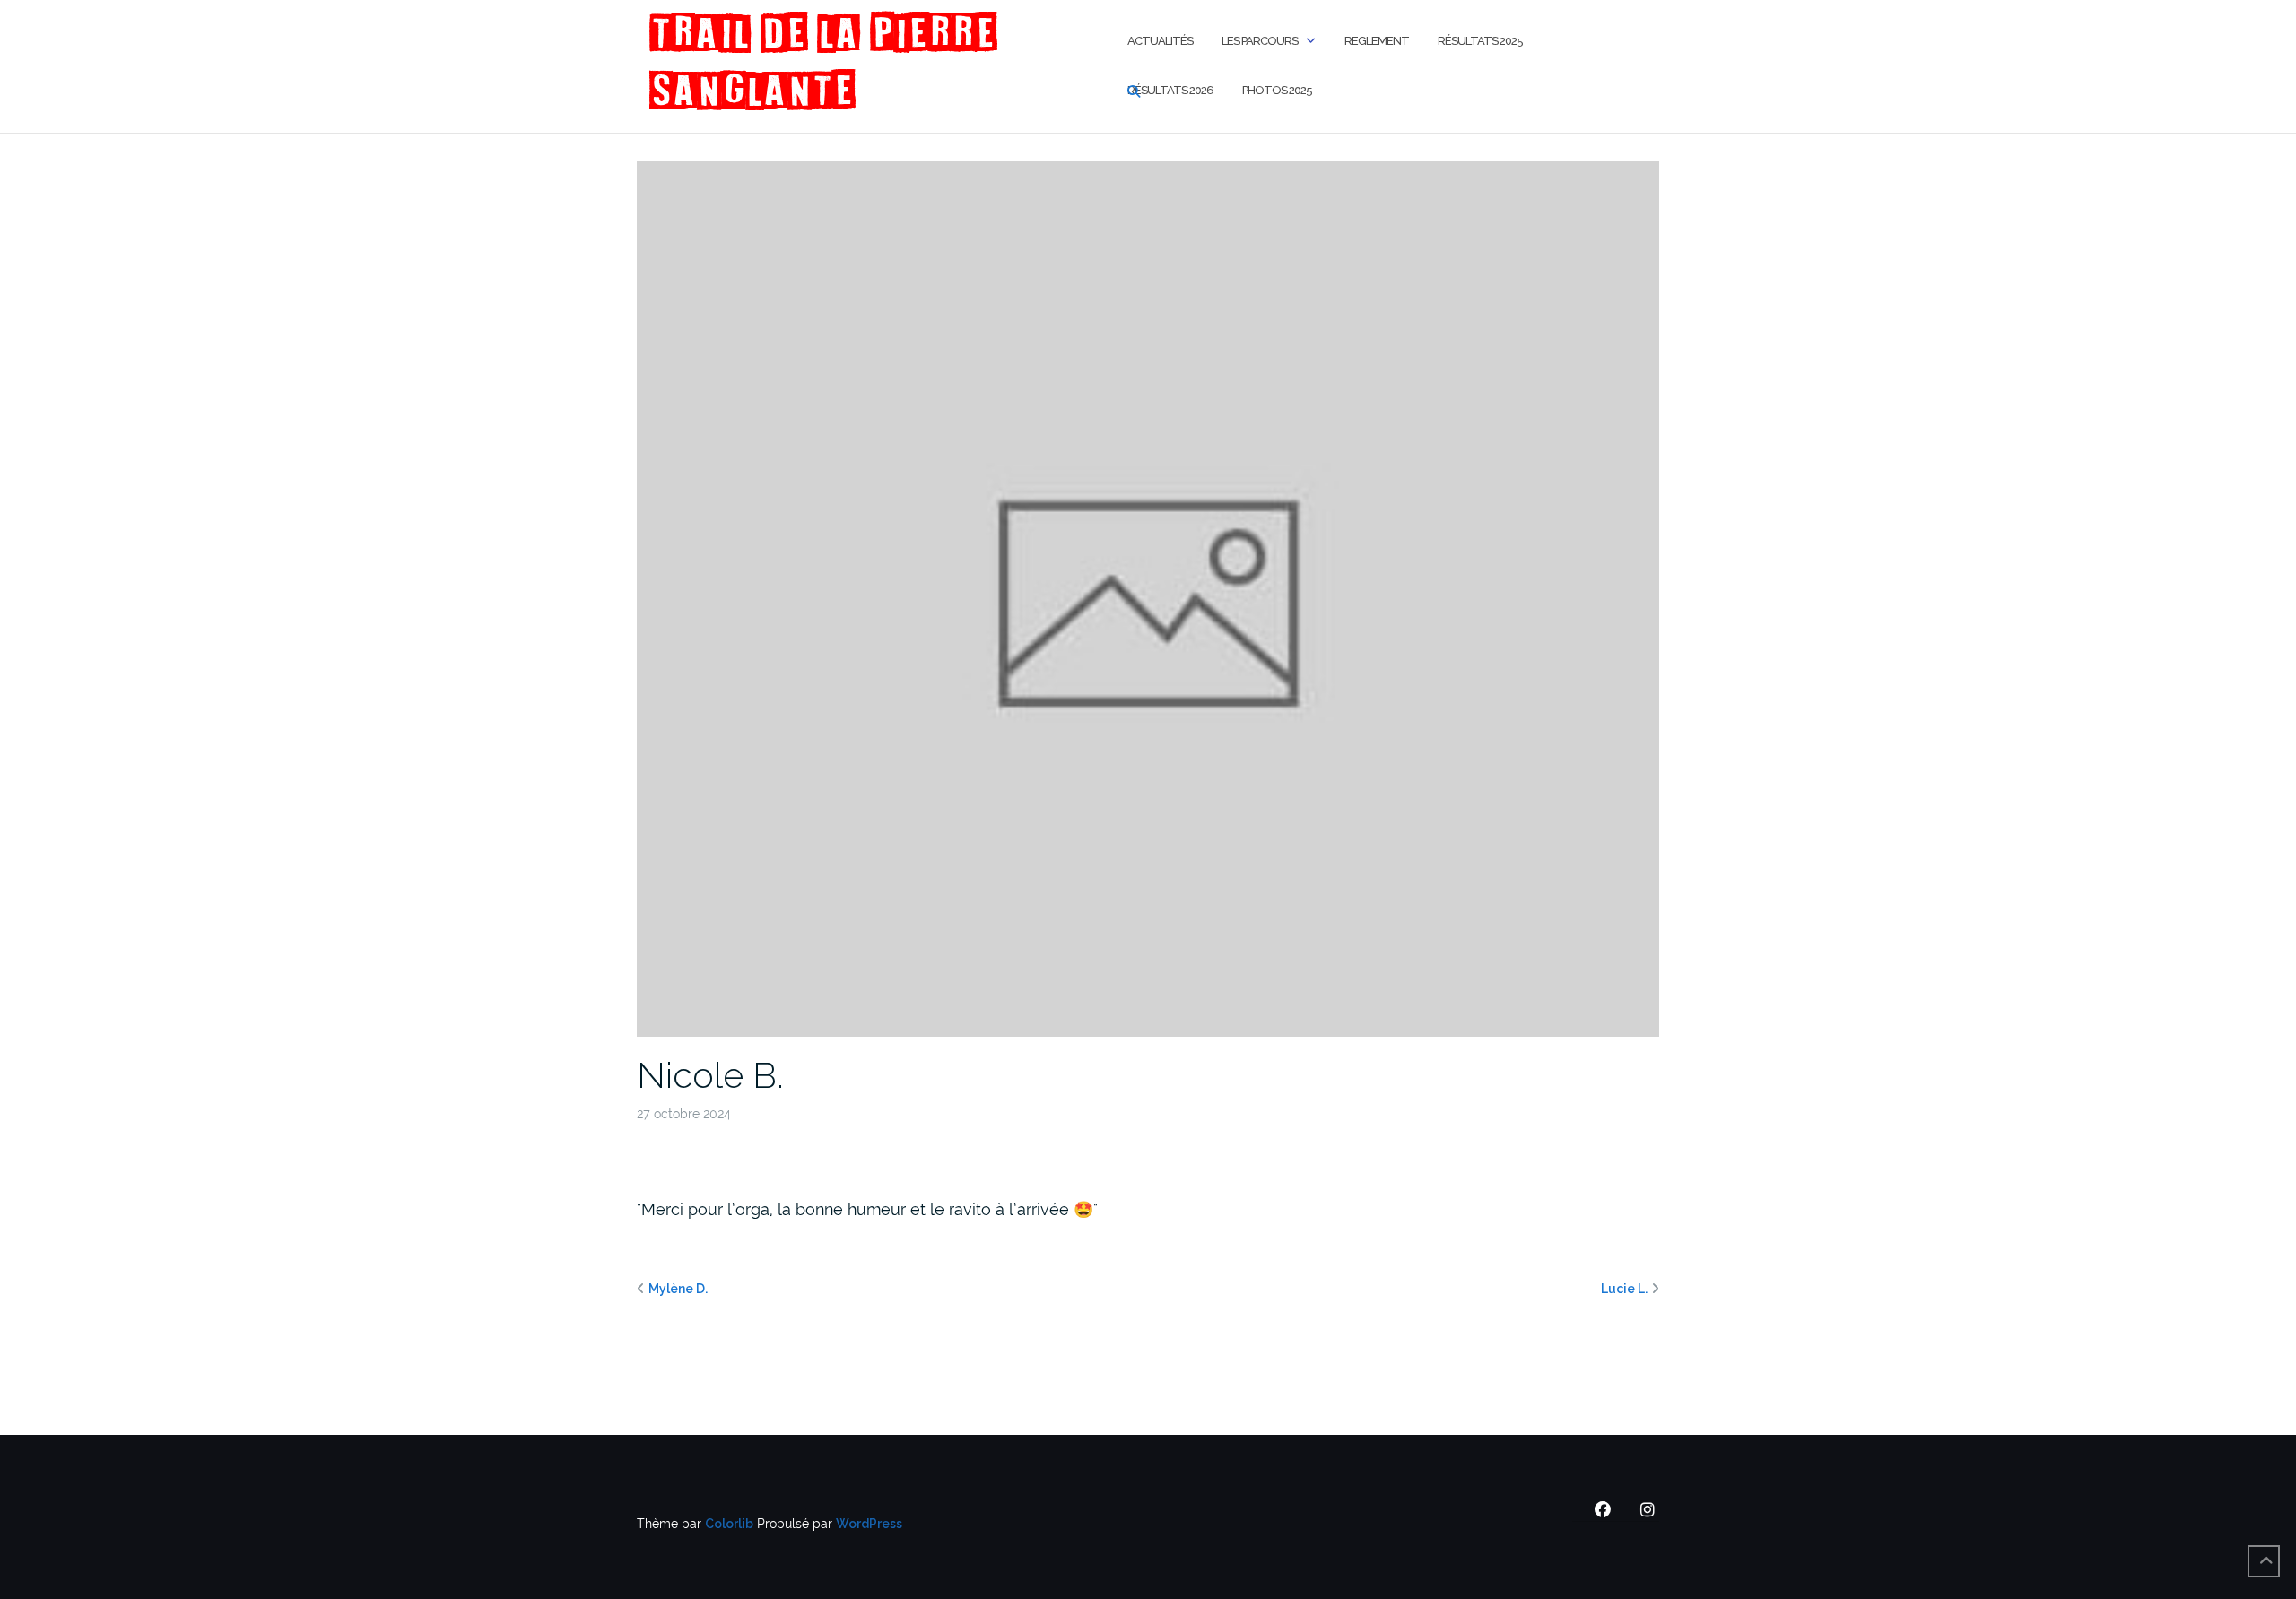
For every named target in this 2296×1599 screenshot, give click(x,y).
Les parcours (1260, 41)
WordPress (869, 1524)
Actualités (1160, 41)
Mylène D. (678, 1289)
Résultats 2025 (1480, 41)
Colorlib (729, 1524)
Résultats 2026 (1170, 90)
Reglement (1377, 41)
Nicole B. (710, 1075)
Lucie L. (1624, 1289)
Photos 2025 (1277, 90)
